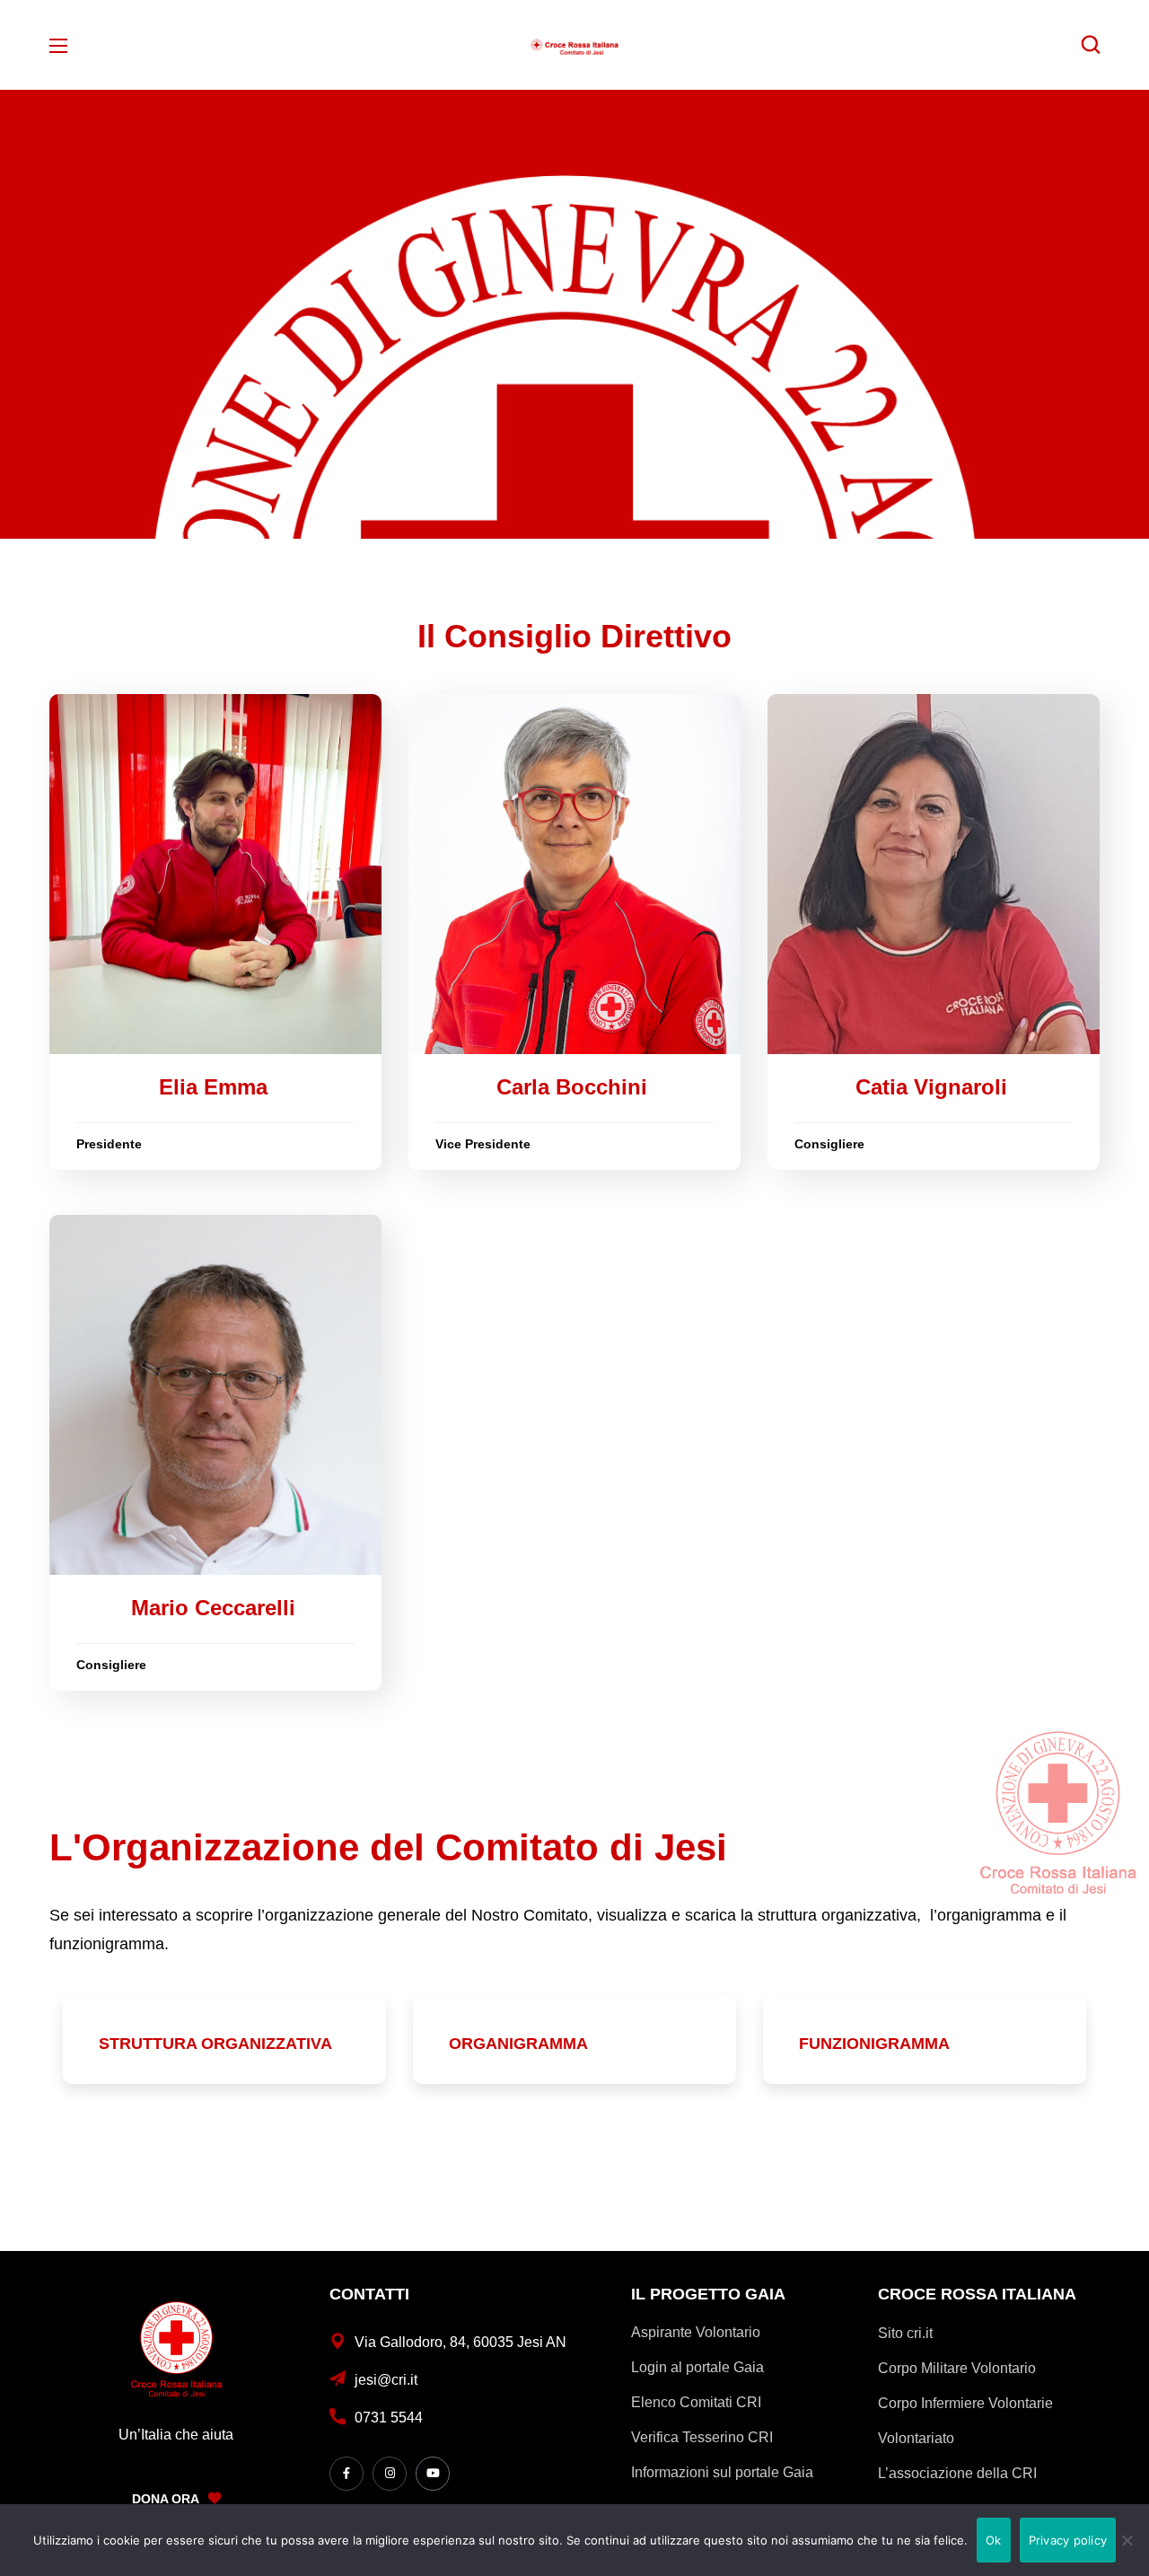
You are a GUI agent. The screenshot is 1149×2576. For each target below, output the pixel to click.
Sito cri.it (905, 2333)
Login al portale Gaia (697, 2367)
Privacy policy (1068, 2540)
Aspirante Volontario (696, 2332)
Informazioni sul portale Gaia (722, 2472)
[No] (1127, 2540)
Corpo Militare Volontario (957, 2368)
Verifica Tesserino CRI (702, 2437)
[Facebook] (346, 2474)
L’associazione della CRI (957, 2473)
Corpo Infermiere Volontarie (965, 2403)
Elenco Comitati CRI (696, 2402)
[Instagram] (390, 2474)
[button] (1091, 45)
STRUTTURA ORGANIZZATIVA (215, 2044)
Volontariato (916, 2438)
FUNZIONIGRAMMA (874, 2044)
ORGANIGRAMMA (518, 2044)
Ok (994, 2540)
